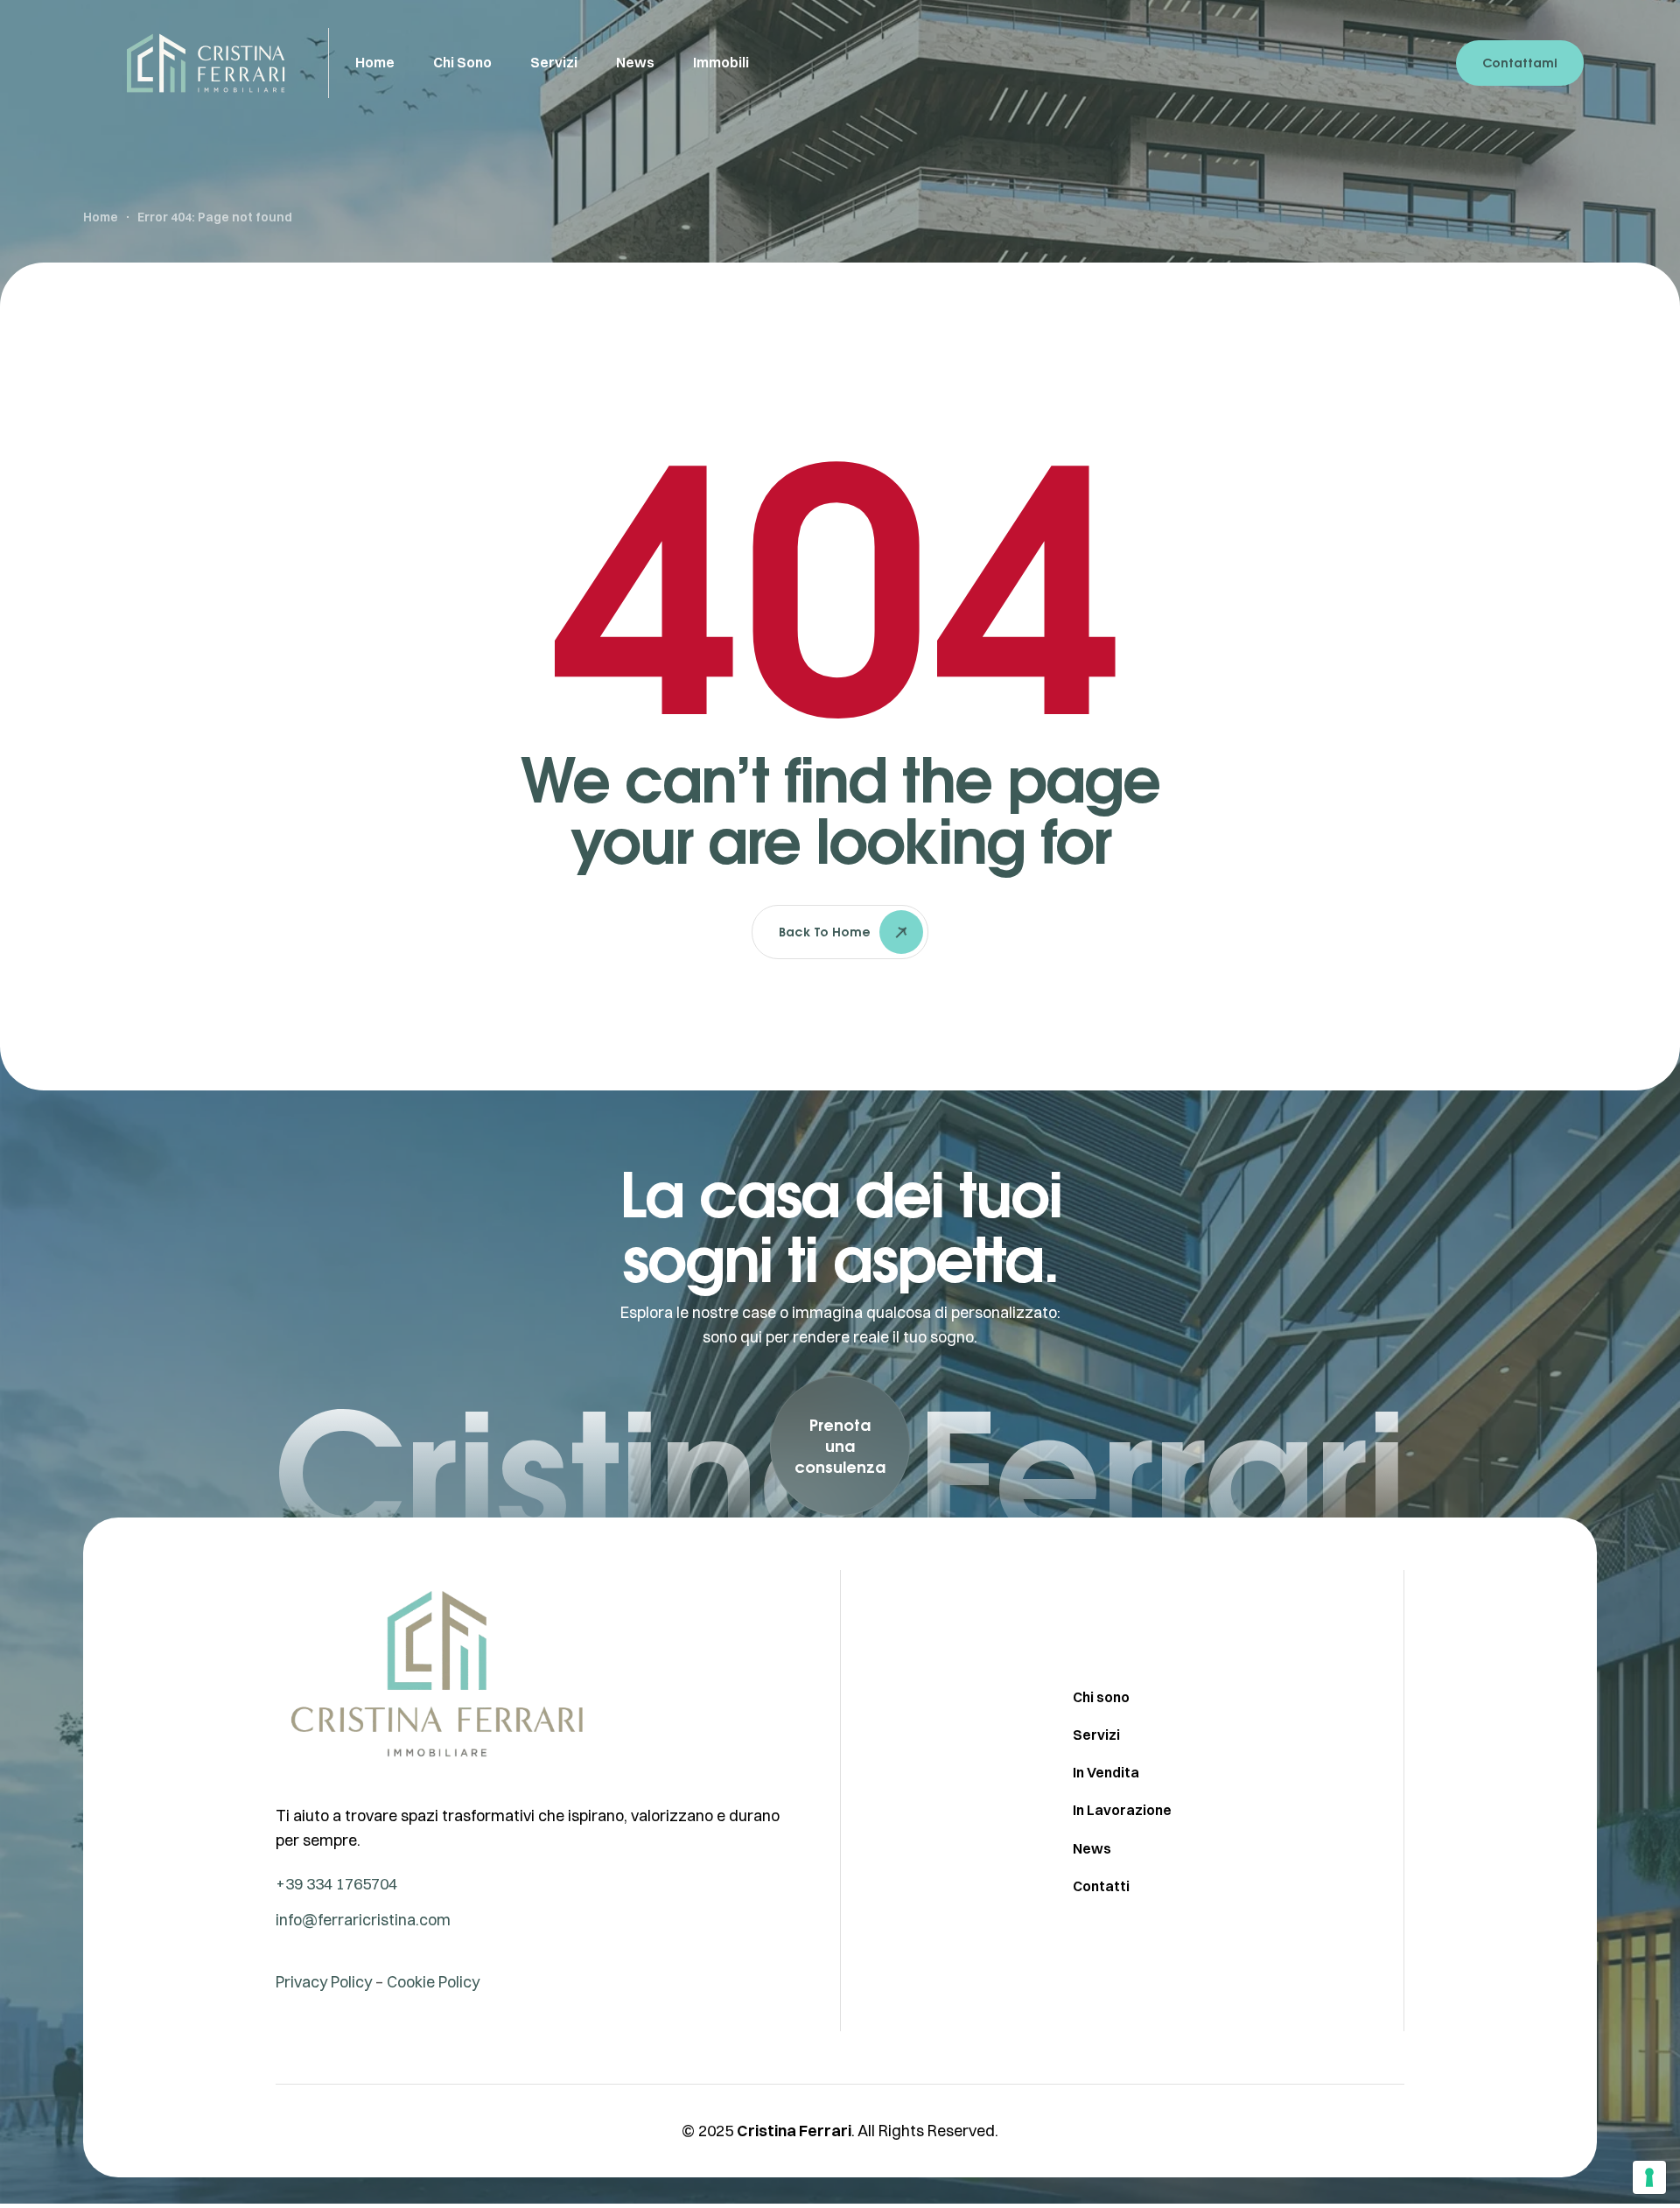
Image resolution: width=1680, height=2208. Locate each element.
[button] (840, 1446)
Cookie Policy (433, 1982)
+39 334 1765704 (336, 1884)
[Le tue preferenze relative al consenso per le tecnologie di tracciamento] (1649, 2177)
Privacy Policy (324, 1982)
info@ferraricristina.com (363, 1920)
